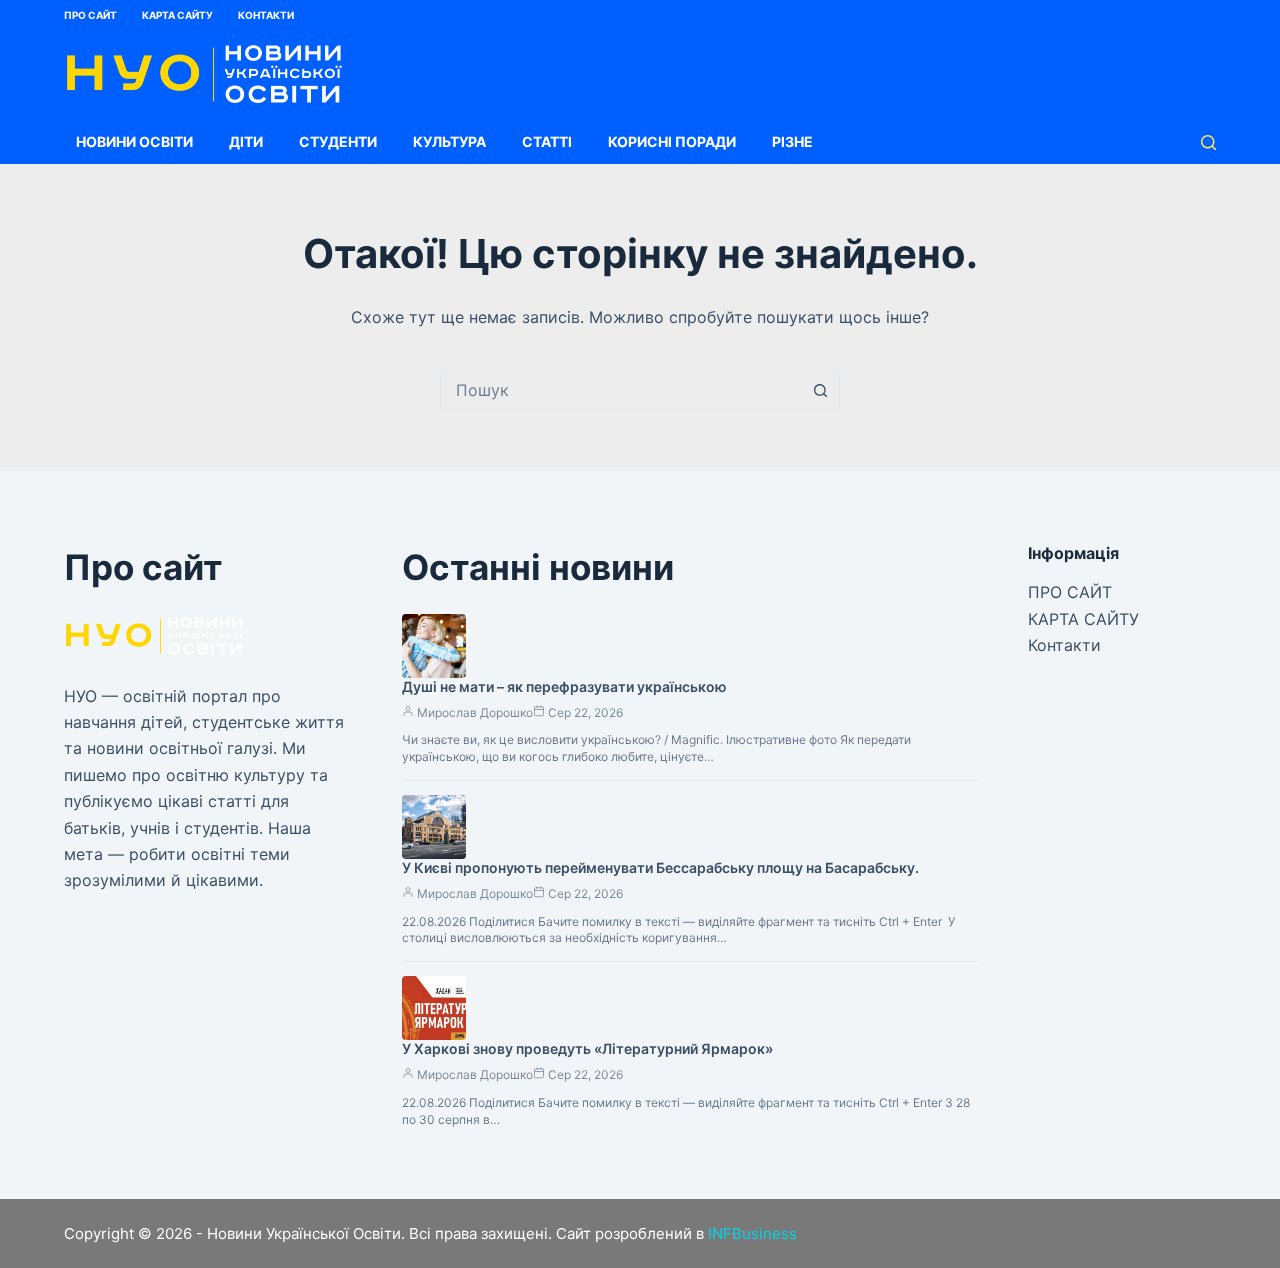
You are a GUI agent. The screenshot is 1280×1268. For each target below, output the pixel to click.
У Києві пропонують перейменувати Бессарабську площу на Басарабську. (660, 867)
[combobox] (621, 390)
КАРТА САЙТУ (177, 15)
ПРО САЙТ (90, 15)
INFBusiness (752, 1233)
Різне (792, 141)
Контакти (266, 15)
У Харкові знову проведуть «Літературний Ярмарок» (587, 1048)
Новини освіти (134, 141)
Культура (449, 141)
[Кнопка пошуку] (820, 390)
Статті (547, 141)
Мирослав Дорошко (475, 712)
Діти (246, 141)
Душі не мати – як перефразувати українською (564, 686)
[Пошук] (1208, 142)
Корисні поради (672, 141)
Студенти (338, 141)
